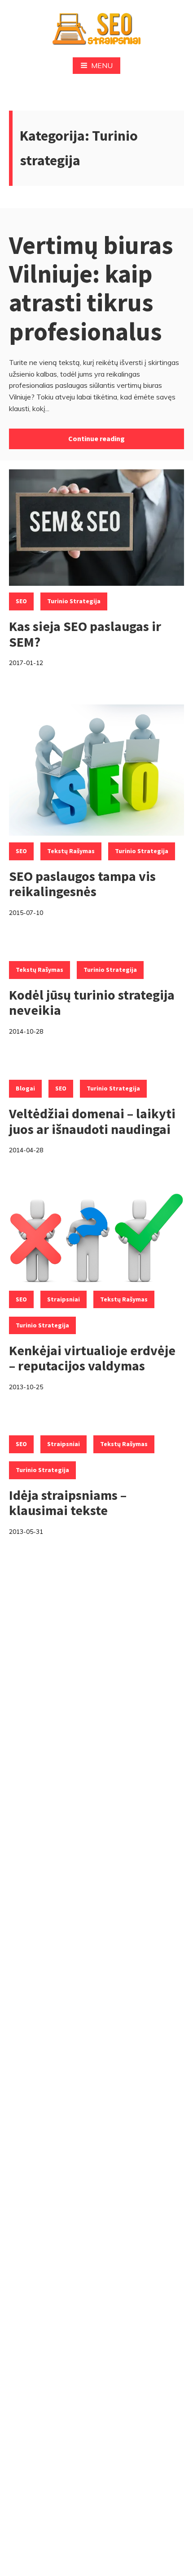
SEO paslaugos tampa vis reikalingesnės (82, 884)
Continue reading (96, 438)
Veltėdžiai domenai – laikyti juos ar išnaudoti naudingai (92, 1121)
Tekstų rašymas (71, 851)
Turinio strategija (74, 601)
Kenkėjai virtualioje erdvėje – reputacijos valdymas (92, 1358)
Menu (102, 65)
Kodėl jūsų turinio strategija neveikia (92, 1002)
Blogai (25, 1088)
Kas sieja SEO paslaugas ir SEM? (85, 634)
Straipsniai (64, 1299)
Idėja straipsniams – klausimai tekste (68, 1503)
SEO (21, 601)
